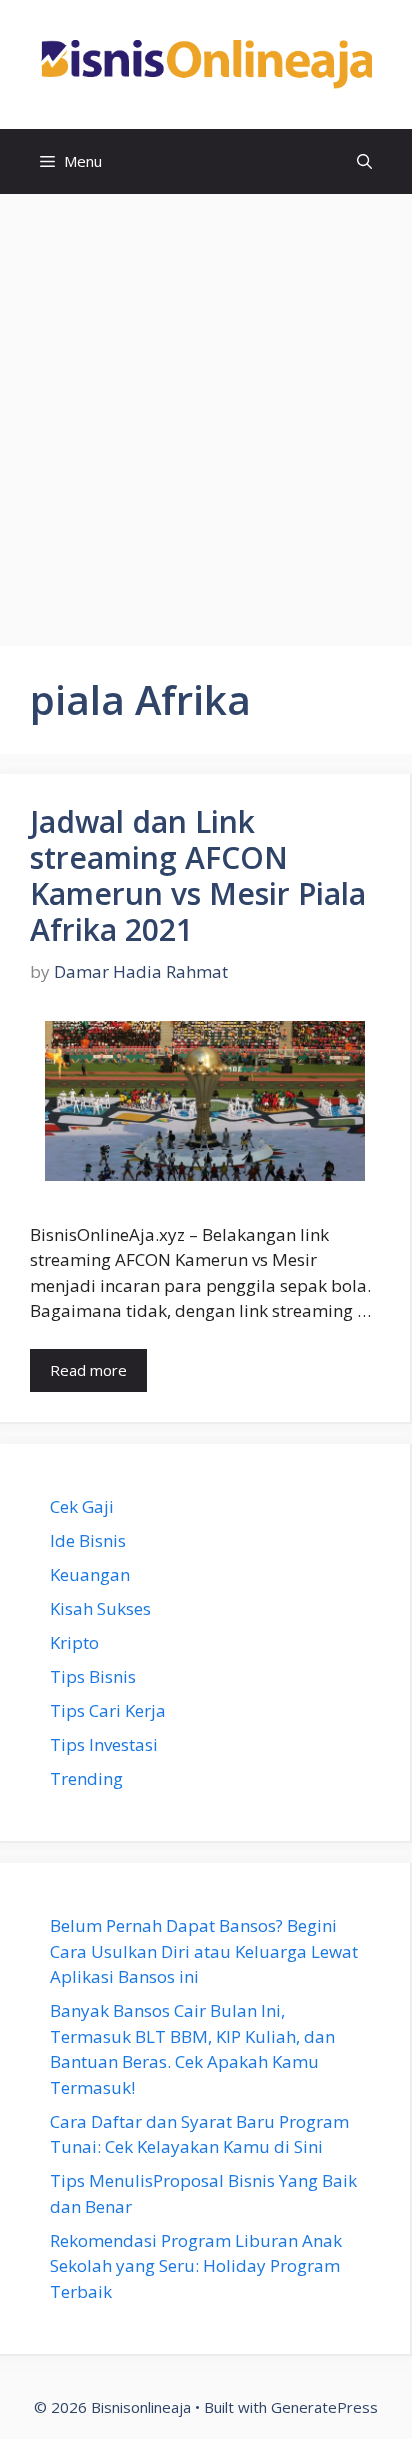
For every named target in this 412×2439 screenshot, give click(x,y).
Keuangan (90, 1574)
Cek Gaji (82, 1506)
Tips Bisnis (93, 1676)
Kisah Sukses (100, 1608)
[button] (364, 161)
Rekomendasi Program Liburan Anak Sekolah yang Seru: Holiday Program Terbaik (196, 2266)
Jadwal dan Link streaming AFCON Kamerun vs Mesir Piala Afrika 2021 (198, 875)
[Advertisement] (206, 410)
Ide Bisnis (88, 1540)
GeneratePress (324, 2407)
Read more (88, 1370)
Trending (86, 1778)
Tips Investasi (104, 1744)
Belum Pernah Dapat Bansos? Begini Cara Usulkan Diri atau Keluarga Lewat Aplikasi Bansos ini (204, 1951)
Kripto (74, 1642)
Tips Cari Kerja (108, 1710)
